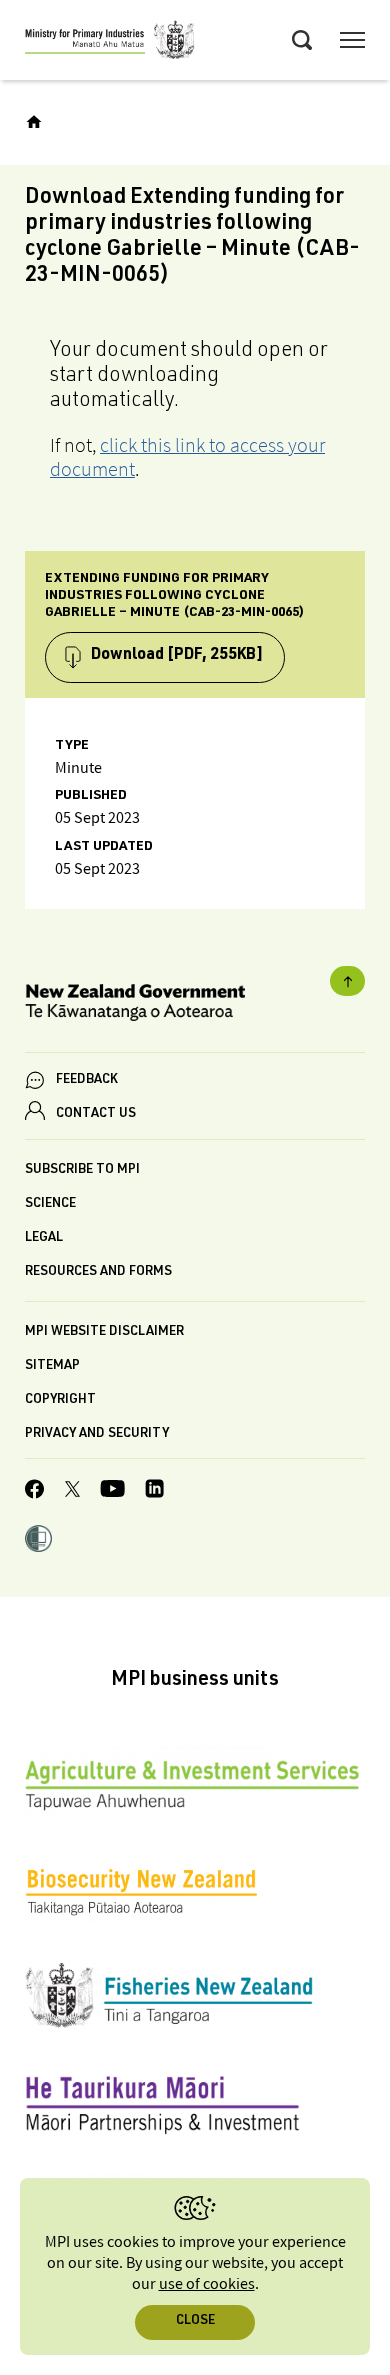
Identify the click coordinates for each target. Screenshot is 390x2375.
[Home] (34, 122)
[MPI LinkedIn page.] (154, 1491)
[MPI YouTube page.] (112, 1491)
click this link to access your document (187, 457)
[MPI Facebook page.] (35, 1492)
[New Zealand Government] (195, 1005)
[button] (38, 1541)
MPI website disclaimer (104, 1332)
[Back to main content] (347, 981)
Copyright (60, 1400)
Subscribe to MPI (82, 1170)
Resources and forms (98, 1272)
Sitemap (52, 1366)
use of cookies (207, 2284)
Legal (44, 1238)
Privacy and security (97, 1434)
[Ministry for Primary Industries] (110, 43)
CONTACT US (96, 1114)
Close (195, 2321)
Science (50, 1204)
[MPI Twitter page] (72, 1492)
